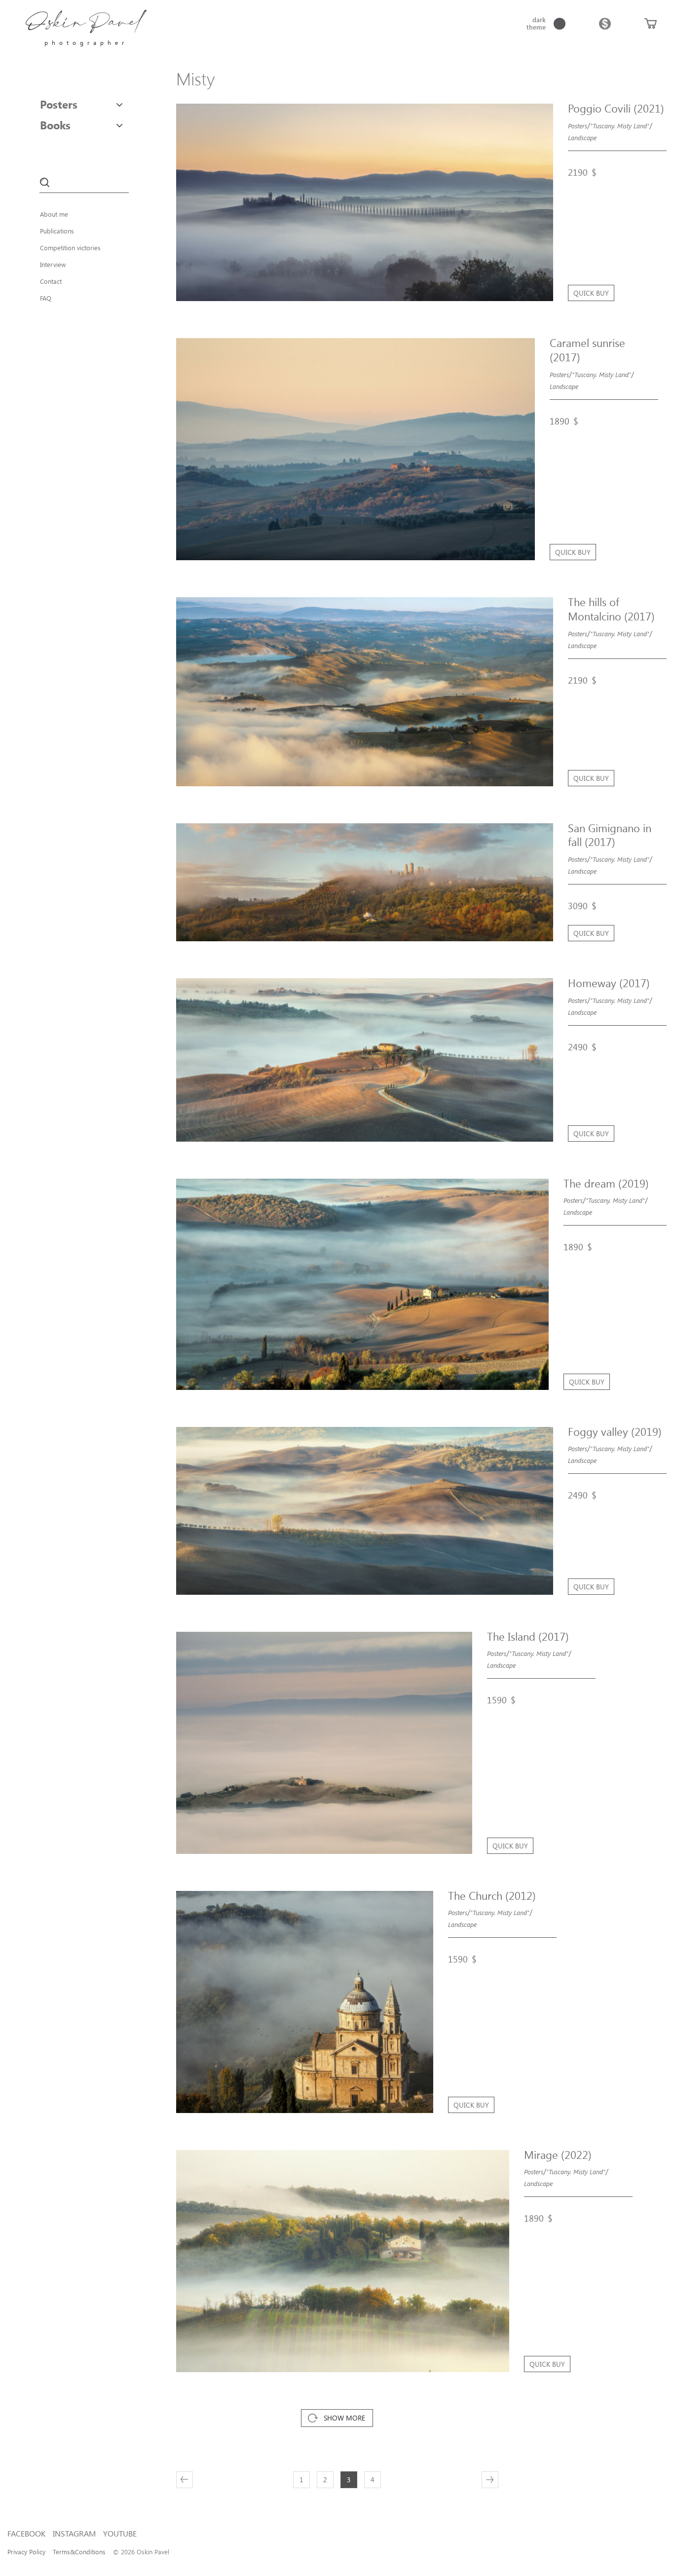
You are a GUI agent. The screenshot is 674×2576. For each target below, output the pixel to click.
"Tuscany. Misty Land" (620, 126)
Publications (57, 231)
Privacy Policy (26, 2552)
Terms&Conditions (79, 2552)
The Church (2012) (492, 1895)
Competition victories (70, 248)
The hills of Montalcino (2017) (611, 609)
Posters (59, 104)
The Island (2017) (528, 1636)
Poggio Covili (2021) (616, 108)
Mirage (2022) (558, 2154)
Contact (51, 281)
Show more (344, 2418)
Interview (53, 264)
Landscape (582, 137)
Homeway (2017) (609, 983)
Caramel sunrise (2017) (587, 350)
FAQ (46, 298)
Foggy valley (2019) (615, 1431)
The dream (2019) (606, 1183)
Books (55, 125)
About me (54, 214)
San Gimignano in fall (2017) (610, 835)
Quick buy (591, 293)
